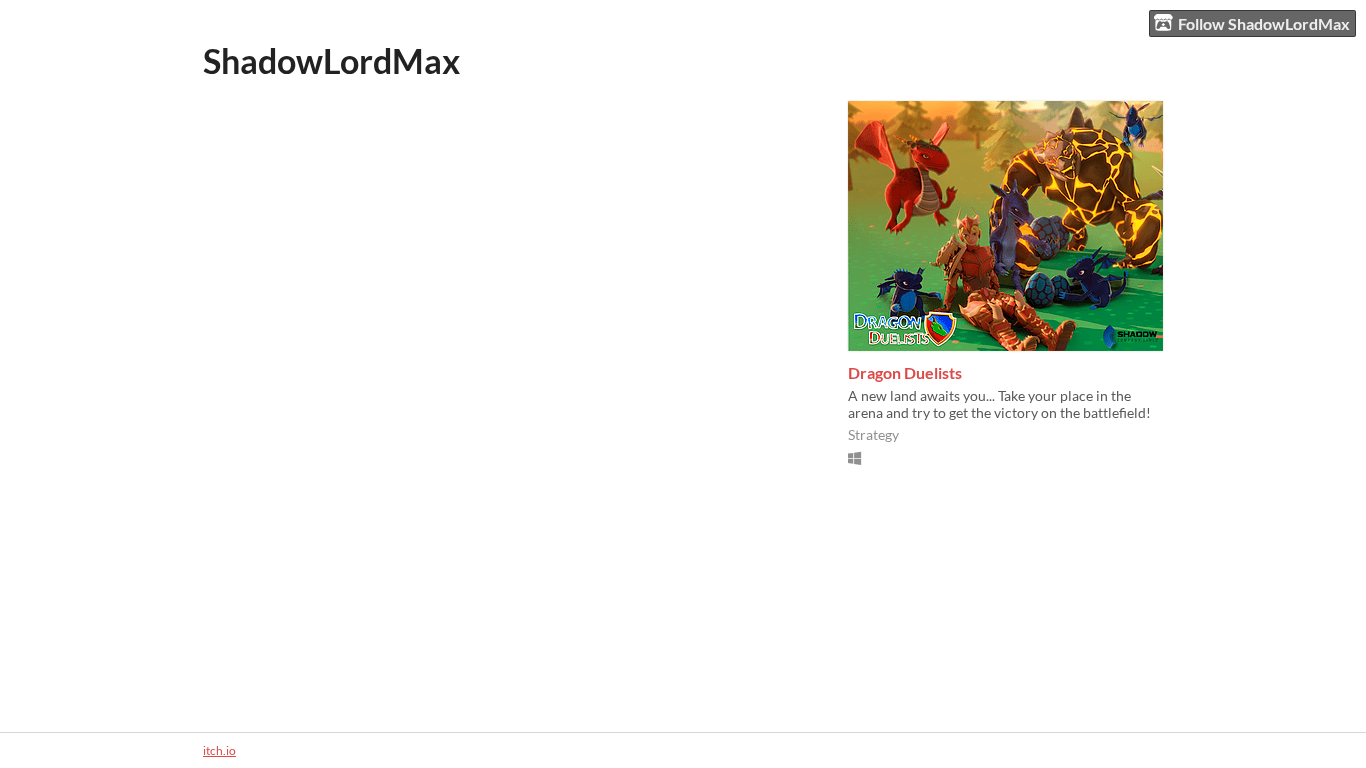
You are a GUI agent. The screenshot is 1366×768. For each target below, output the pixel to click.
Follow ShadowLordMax (1264, 23)
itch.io (219, 750)
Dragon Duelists (905, 372)
